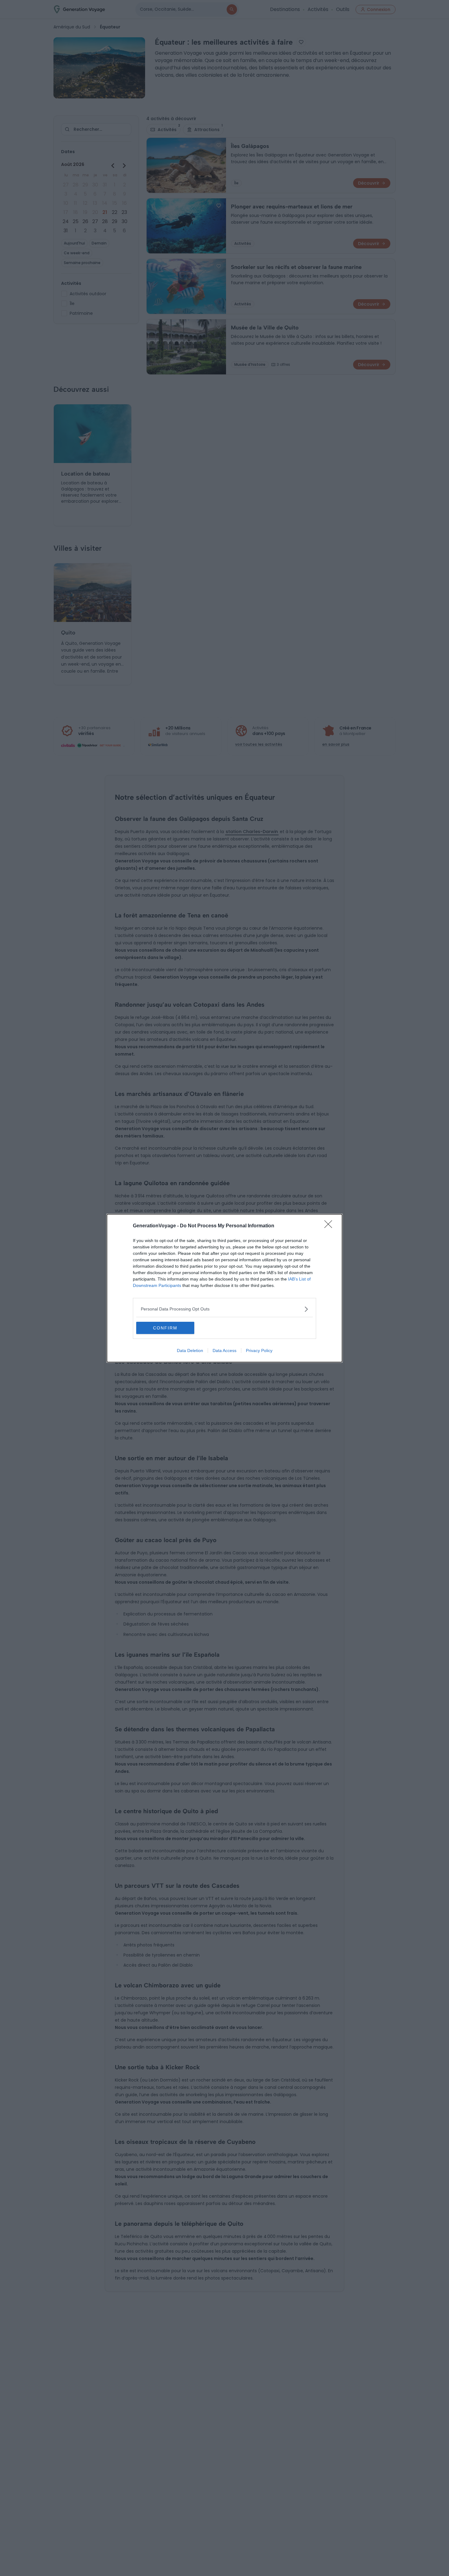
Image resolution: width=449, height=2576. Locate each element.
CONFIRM (165, 1328)
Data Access (224, 1350)
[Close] (330, 1226)
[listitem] (224, 1309)
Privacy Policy (259, 1350)
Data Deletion (190, 1350)
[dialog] (224, 1288)
